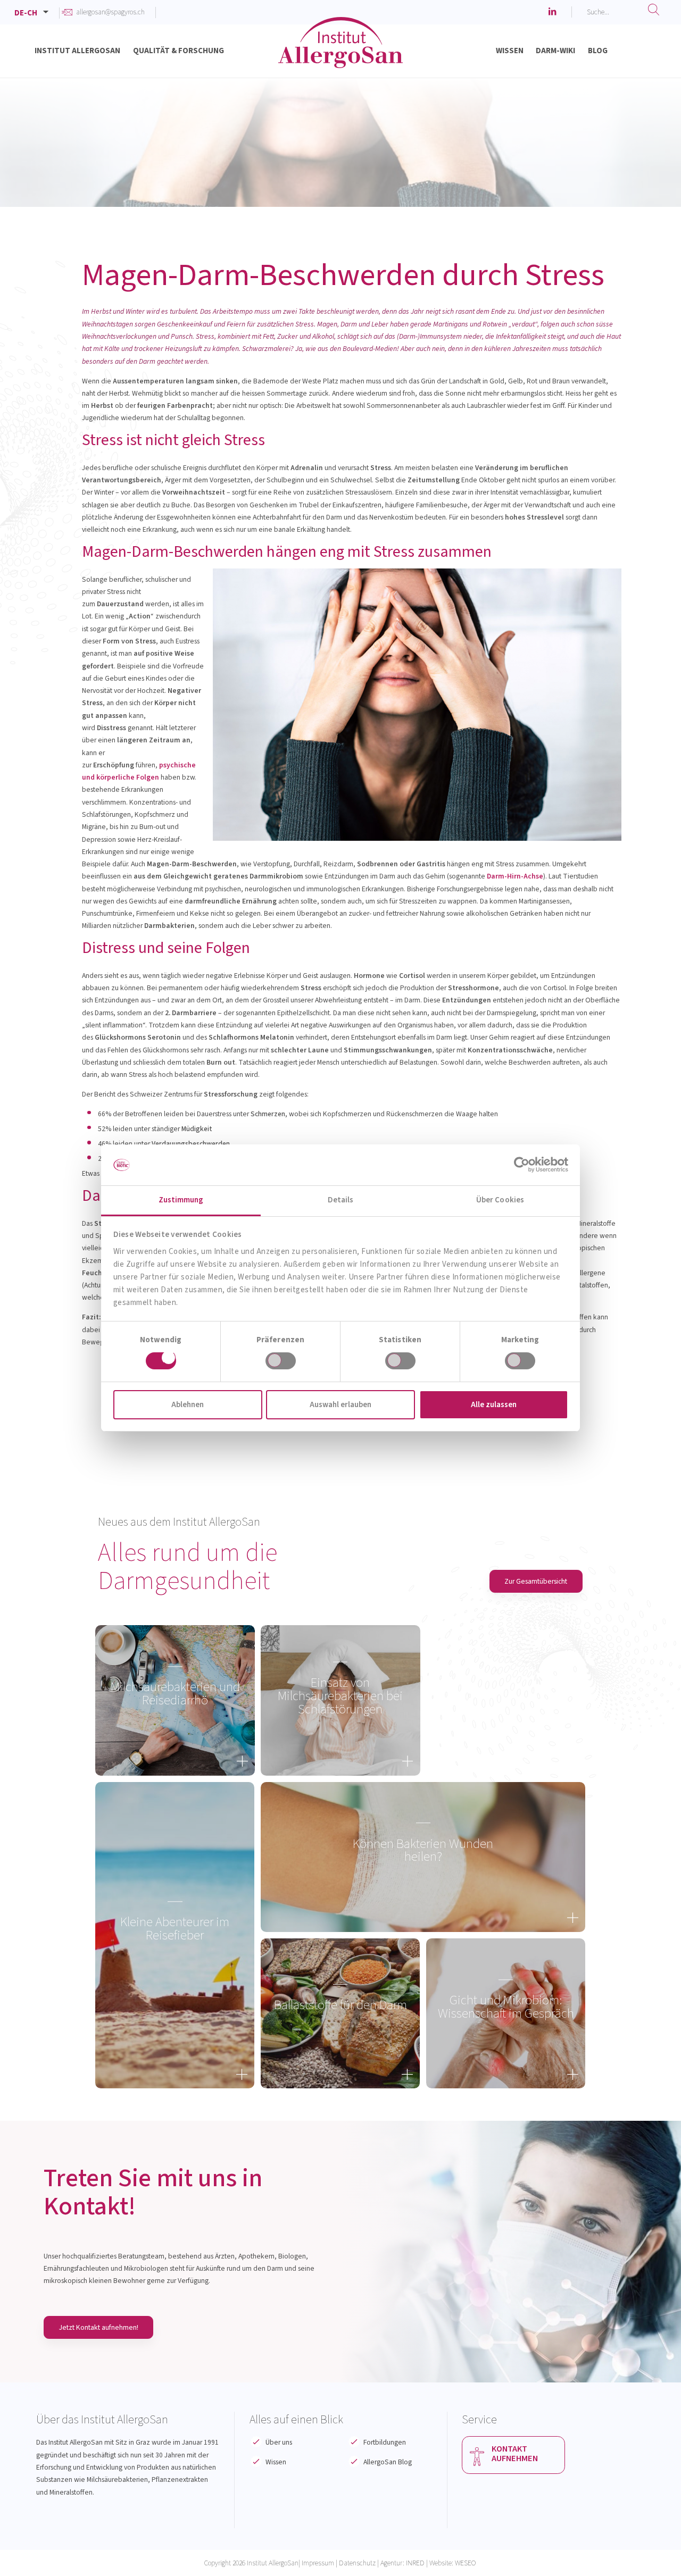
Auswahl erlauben (340, 1405)
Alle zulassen (494, 1405)
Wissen (276, 2462)
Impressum (318, 2563)
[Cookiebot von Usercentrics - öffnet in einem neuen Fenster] (522, 1165)
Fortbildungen (385, 2442)
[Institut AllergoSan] (340, 53)
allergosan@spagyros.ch (110, 12)
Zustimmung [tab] (181, 1200)
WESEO (466, 2563)
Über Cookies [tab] (500, 1200)
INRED (415, 2563)
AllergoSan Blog (388, 2462)
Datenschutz (357, 2563)
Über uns (279, 2442)
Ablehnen (188, 1405)
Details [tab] (341, 1200)
